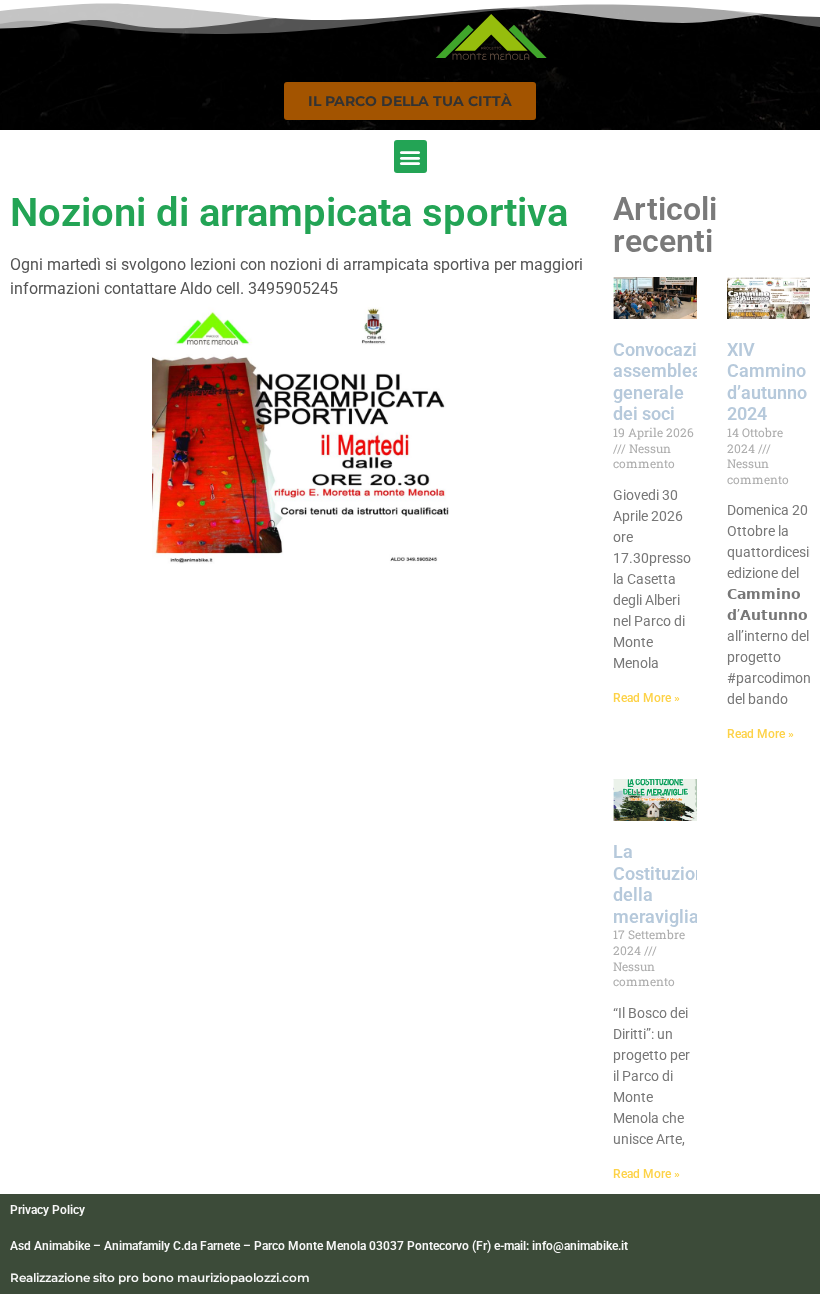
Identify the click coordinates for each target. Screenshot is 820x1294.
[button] (410, 101)
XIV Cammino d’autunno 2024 (767, 382)
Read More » (646, 698)
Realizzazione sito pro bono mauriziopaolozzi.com (160, 1277)
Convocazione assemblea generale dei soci (670, 382)
